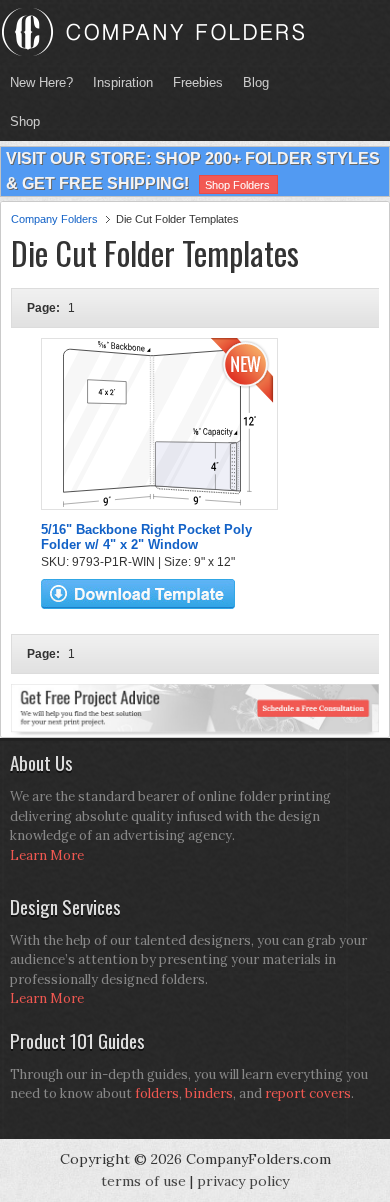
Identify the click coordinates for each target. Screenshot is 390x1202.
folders (157, 1093)
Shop (20, 121)
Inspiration (123, 82)
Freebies (193, 82)
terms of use (143, 1181)
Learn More (47, 855)
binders (209, 1093)
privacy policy (243, 1181)
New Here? (41, 82)
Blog (256, 82)
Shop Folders (237, 185)
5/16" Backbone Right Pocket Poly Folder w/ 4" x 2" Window (146, 537)
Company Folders (54, 219)
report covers (308, 1093)
